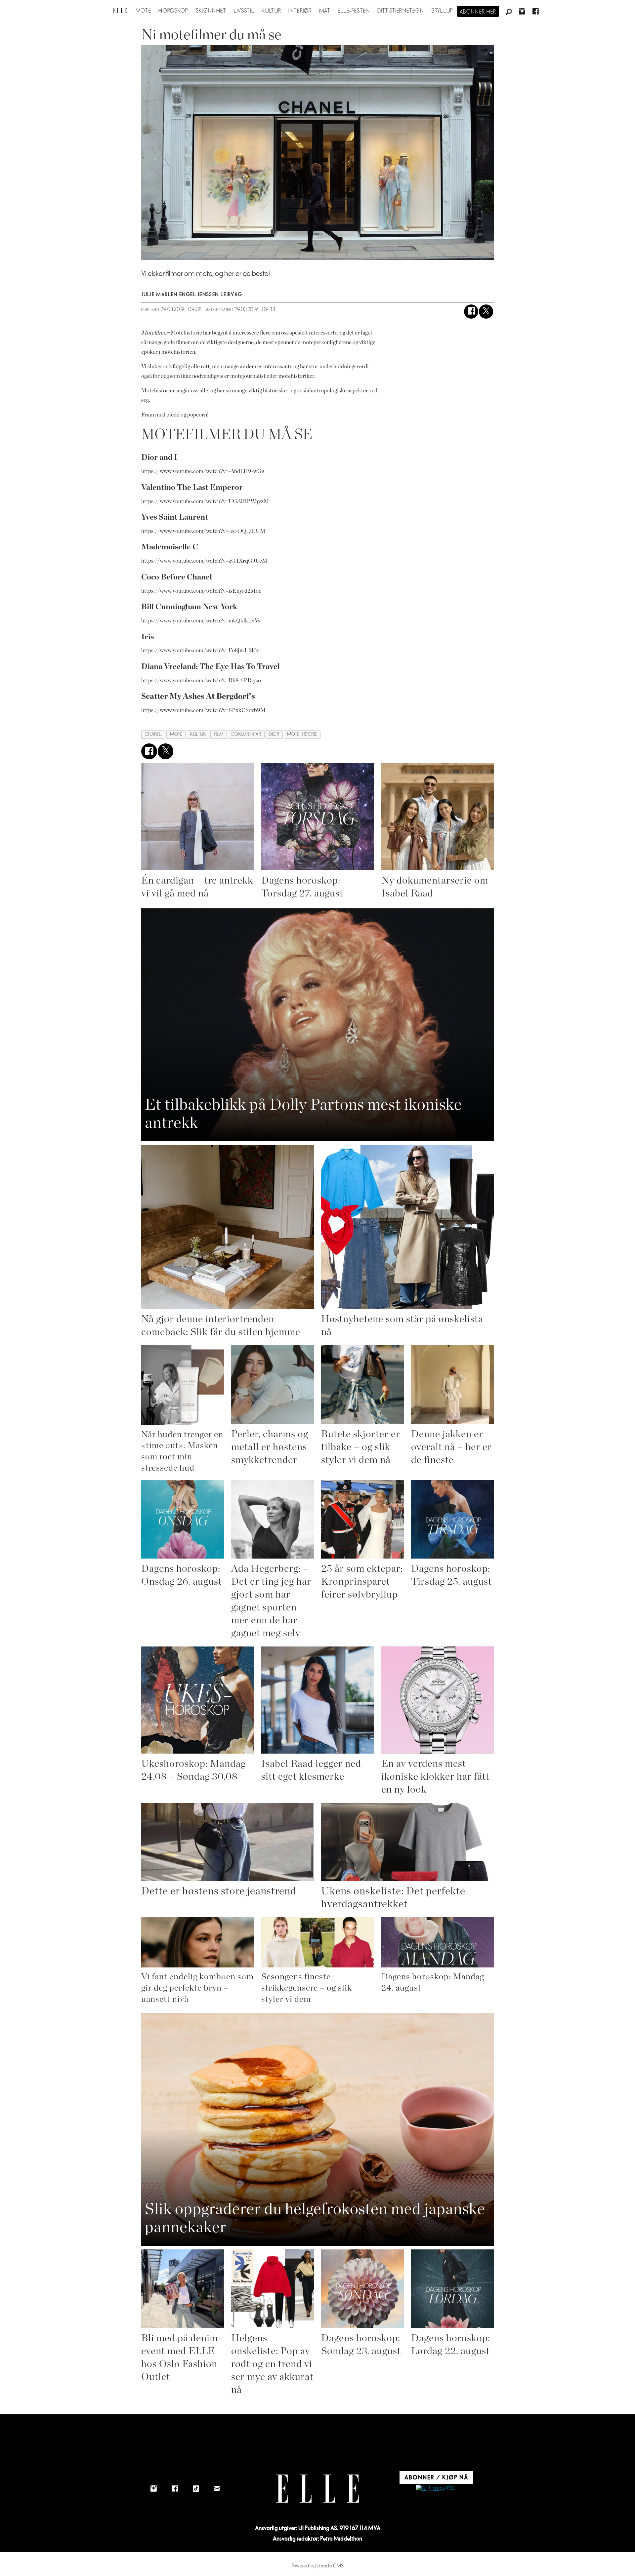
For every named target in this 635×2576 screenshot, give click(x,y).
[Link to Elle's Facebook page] (175, 2489)
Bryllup (443, 11)
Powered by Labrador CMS (318, 2566)
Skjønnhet (211, 11)
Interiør (300, 11)
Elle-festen (354, 11)
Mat (325, 11)
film (219, 734)
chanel (153, 734)
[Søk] (509, 12)
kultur (198, 734)
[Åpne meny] (103, 10)
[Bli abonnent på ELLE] (435, 2489)
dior (274, 734)
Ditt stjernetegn (401, 11)
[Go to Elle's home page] (317, 2489)
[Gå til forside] (120, 11)
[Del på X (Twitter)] (486, 312)
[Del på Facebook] (471, 312)
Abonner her (478, 12)
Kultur (271, 11)
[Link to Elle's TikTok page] (196, 2489)
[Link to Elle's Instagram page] (153, 2489)
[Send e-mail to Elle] (217, 2489)
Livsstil (244, 11)
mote (176, 734)
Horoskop (173, 11)
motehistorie (302, 734)
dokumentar (246, 734)
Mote (143, 11)
